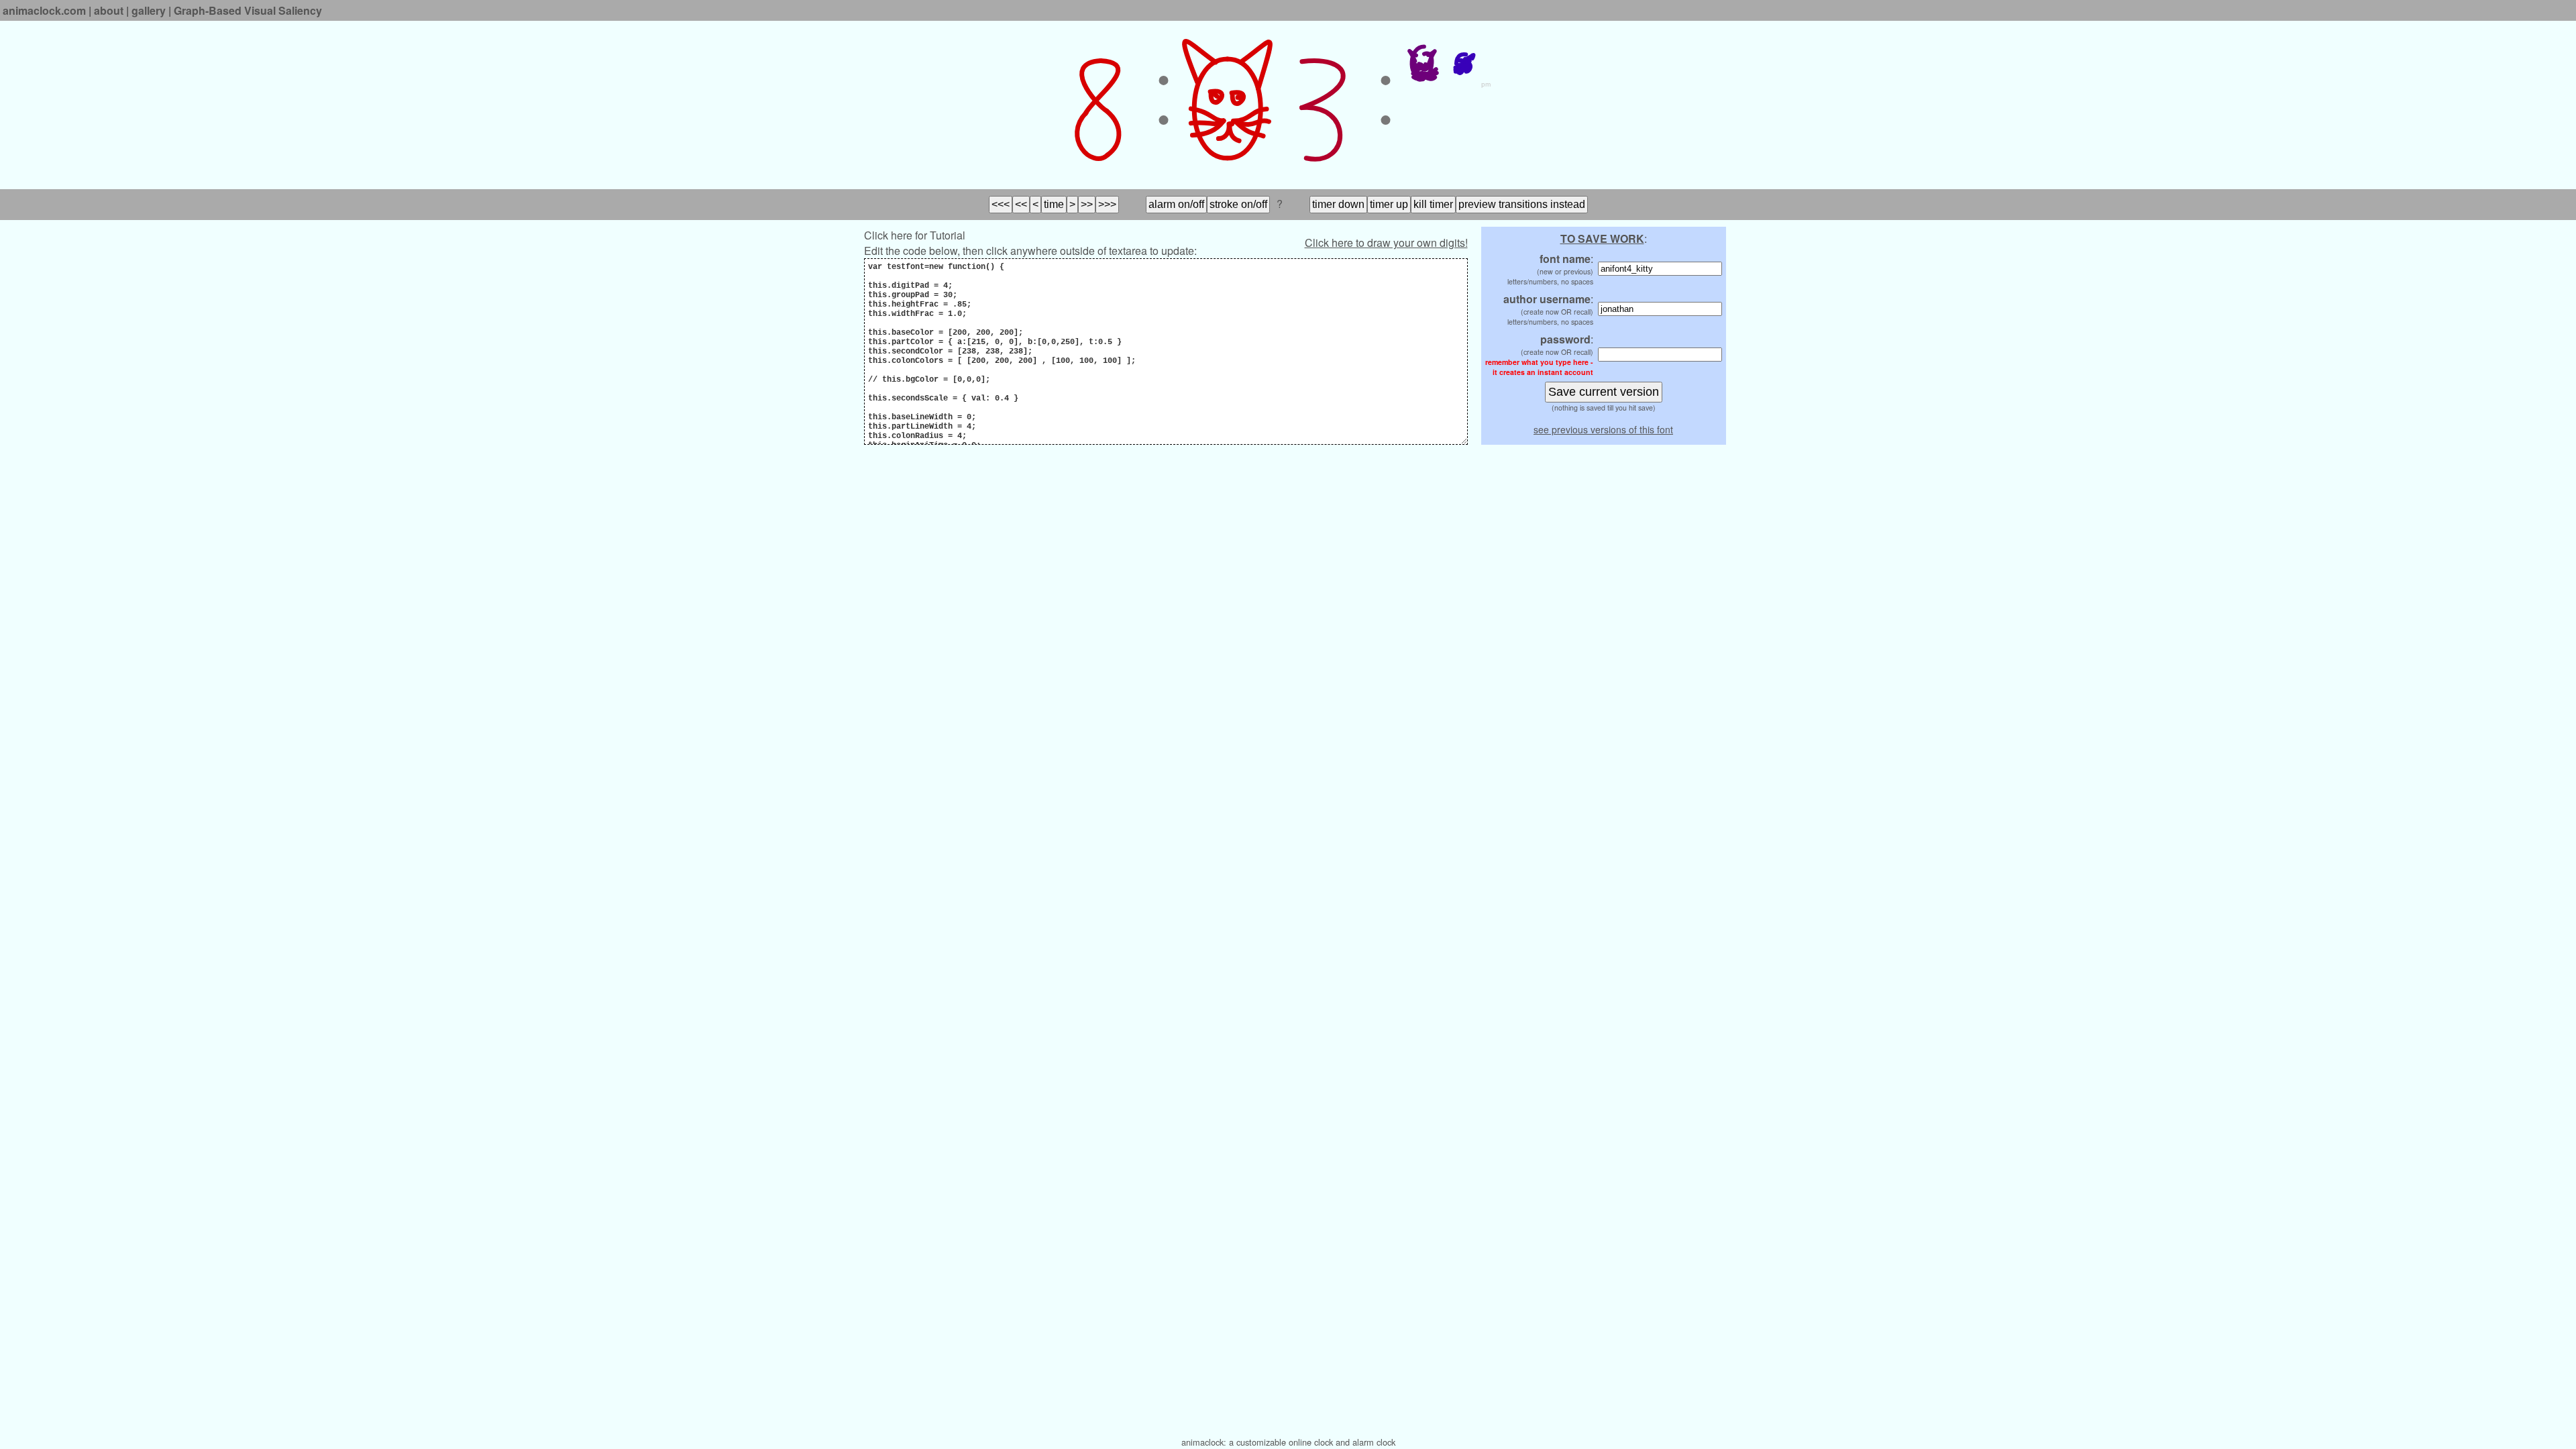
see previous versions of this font (1603, 429)
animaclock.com (44, 10)
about (109, 10)
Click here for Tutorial (915, 235)
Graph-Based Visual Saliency (248, 10)
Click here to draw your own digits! (1386, 243)
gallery (149, 10)
